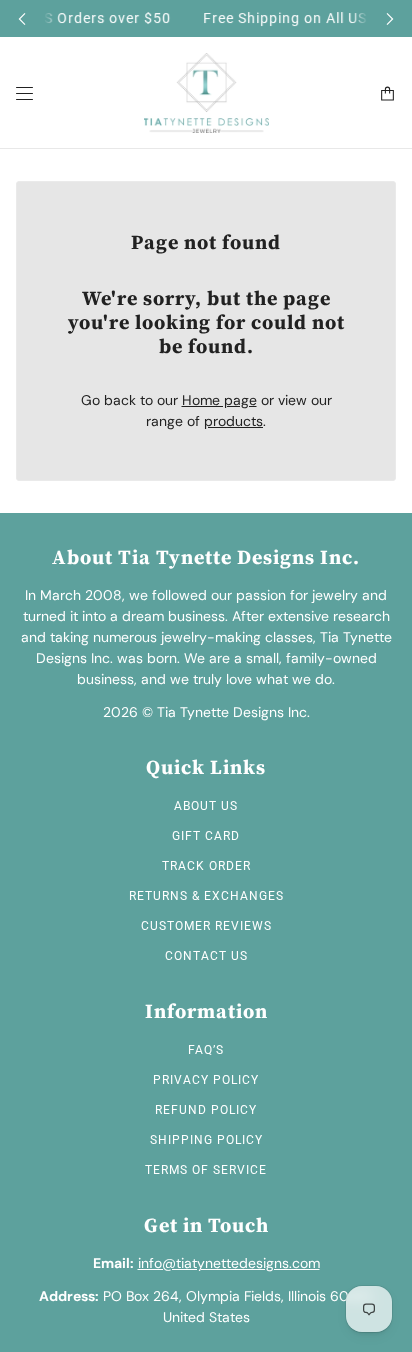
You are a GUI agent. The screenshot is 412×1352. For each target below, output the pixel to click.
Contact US (206, 956)
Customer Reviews (206, 926)
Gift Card (206, 836)
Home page (219, 400)
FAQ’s (206, 1050)
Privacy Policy (206, 1080)
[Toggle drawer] (24, 93)
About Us (206, 806)
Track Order (206, 866)
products (233, 421)
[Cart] (387, 93)
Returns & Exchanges (206, 896)
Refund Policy (206, 1110)
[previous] (22, 18)
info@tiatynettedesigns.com (229, 1263)
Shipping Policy (206, 1140)
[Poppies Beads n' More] (206, 93)
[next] (390, 18)
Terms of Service (206, 1170)
